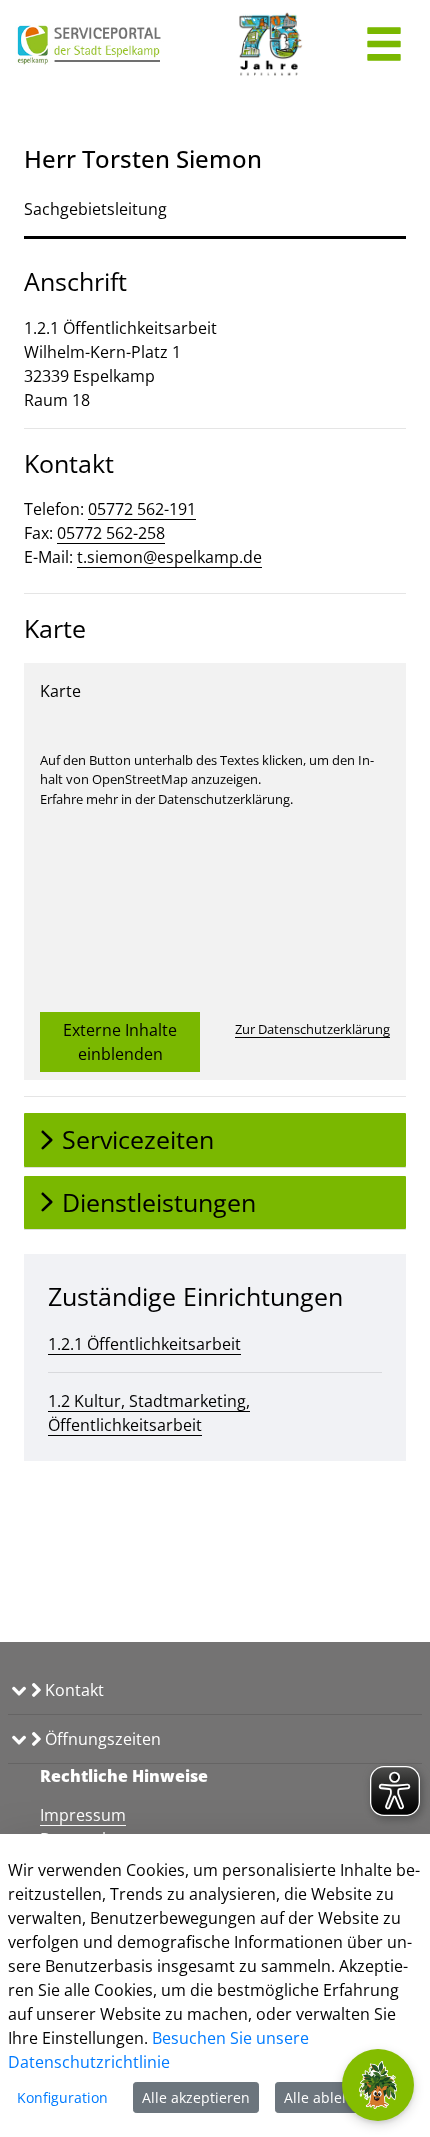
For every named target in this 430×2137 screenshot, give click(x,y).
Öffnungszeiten (101, 1739)
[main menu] (384, 46)
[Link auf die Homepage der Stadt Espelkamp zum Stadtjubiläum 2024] (268, 45)
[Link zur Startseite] (89, 45)
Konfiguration (62, 2097)
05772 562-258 (111, 533)
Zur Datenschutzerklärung (312, 1029)
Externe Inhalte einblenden (120, 1042)
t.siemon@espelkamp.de (169, 557)
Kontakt (72, 1690)
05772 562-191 (142, 509)
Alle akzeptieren (196, 2097)
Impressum (83, 1815)
